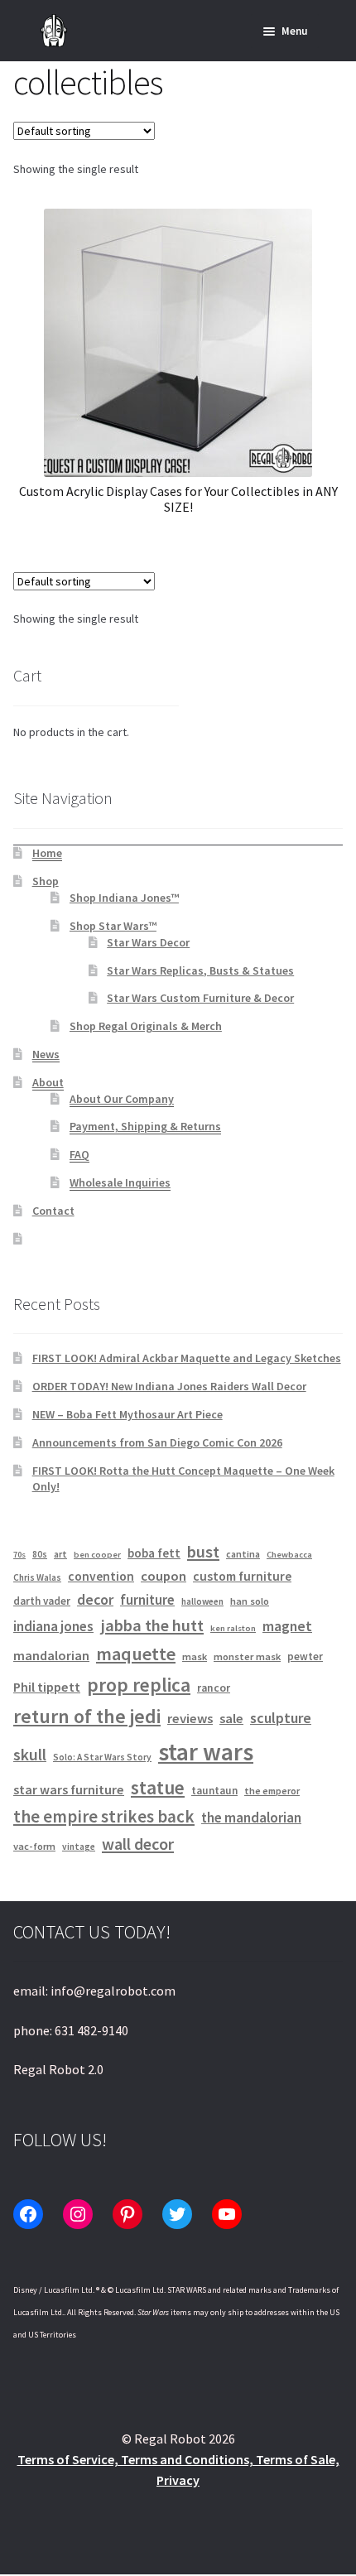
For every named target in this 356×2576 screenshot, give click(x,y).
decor (95, 1600)
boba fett (154, 1553)
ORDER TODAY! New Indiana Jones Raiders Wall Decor (169, 1386)
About (48, 1082)
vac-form (34, 1846)
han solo (250, 1601)
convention (101, 1576)
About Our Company (122, 1099)
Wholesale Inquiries (120, 1182)
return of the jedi (87, 1717)
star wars (206, 1752)
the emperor (272, 1791)
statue (158, 1787)
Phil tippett (47, 1687)
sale (231, 1719)
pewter (305, 1656)
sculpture (281, 1718)
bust (203, 1552)
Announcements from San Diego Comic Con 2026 (157, 1442)
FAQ (79, 1154)
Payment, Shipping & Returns (145, 1126)
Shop (46, 881)
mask (195, 1656)
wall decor (138, 1844)
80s (40, 1554)
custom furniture (242, 1576)
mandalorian (51, 1655)
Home (47, 853)
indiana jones (53, 1626)
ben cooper (97, 1555)
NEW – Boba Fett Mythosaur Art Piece (127, 1414)
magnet (287, 1626)
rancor (214, 1688)
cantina (243, 1554)
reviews (190, 1719)
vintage (79, 1847)
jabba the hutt (152, 1625)
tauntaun (214, 1791)
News (46, 1054)
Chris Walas (37, 1577)
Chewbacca (289, 1555)
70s (19, 1555)
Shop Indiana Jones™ (124, 898)
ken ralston (233, 1628)
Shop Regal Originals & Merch (146, 1026)
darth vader (42, 1601)
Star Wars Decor (148, 942)
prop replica (139, 1685)
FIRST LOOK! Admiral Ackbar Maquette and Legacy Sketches (187, 1358)
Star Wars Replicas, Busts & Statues (200, 970)
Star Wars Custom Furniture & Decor (200, 998)
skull (30, 1755)
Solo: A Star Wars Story (102, 1757)
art (60, 1554)
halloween (202, 1601)
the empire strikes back (104, 1816)
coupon (164, 1576)
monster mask (247, 1656)
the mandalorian (251, 1818)
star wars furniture (69, 1789)
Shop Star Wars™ (113, 926)
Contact (53, 1211)
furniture (147, 1600)
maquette (136, 1654)
